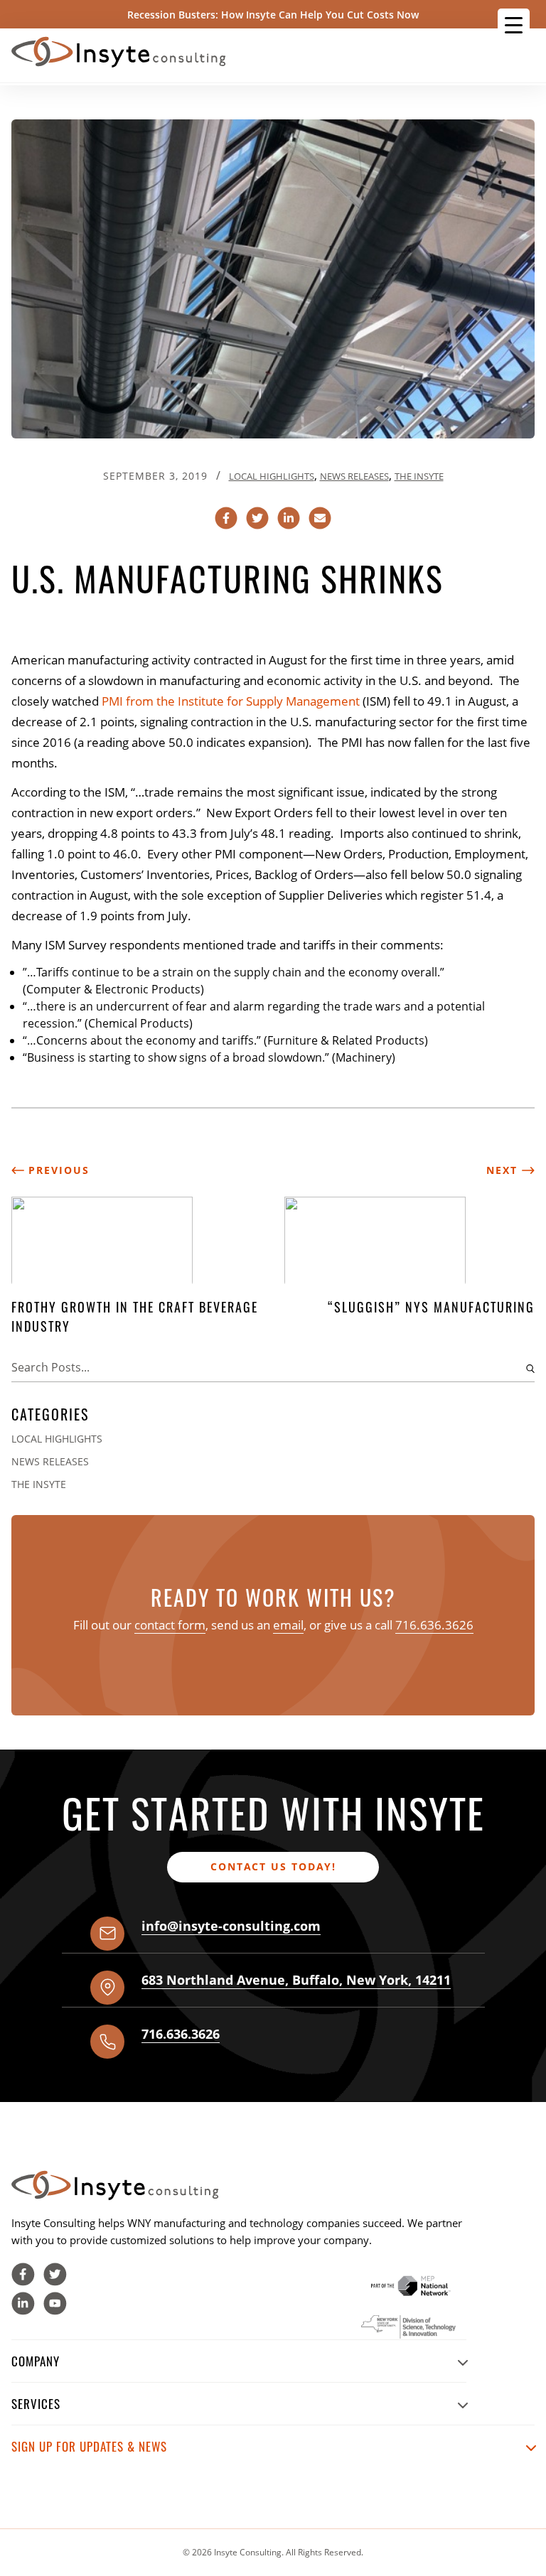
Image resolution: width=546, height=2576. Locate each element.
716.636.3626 (434, 1625)
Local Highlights (272, 476)
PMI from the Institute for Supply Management (231, 701)
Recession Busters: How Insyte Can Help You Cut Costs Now (273, 15)
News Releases (354, 476)
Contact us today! (273, 1866)
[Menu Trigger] (514, 25)
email (288, 1625)
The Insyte (419, 476)
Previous (57, 1170)
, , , (296, 1980)
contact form (170, 1625)
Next (504, 1170)
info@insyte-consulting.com (231, 1926)
